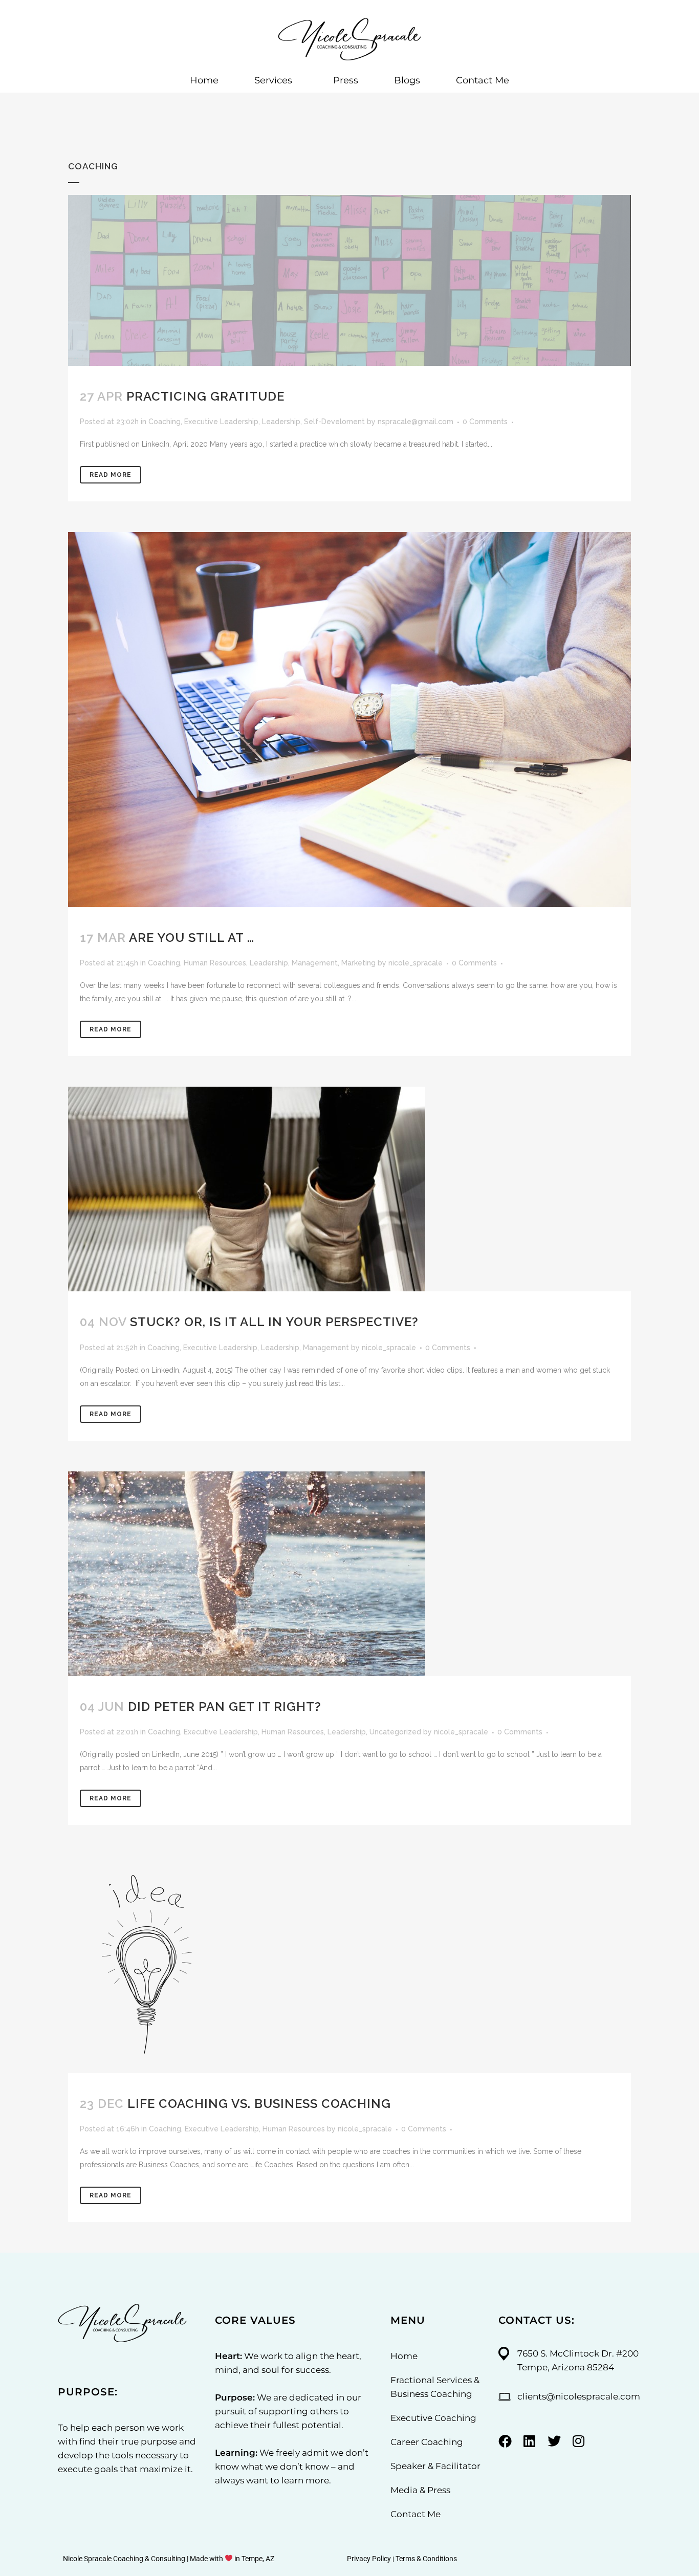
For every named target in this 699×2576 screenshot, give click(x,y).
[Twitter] (554, 2441)
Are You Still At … (192, 938)
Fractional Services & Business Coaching (435, 2387)
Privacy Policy (369, 2559)
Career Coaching (427, 2442)
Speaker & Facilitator (435, 2466)
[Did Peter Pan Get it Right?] (349, 1574)
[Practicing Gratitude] (349, 280)
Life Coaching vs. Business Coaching (259, 2104)
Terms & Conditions (426, 2559)
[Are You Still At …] (349, 720)
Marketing (358, 963)
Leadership (281, 422)
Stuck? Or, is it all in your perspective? (274, 1322)
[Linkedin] (530, 2441)
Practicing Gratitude (205, 396)
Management (315, 963)
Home (204, 80)
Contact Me (483, 80)
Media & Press (420, 2490)
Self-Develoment (334, 422)
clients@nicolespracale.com (579, 2396)
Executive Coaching (433, 2418)
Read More (111, 475)
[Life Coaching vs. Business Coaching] (349, 1964)
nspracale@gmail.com (416, 422)
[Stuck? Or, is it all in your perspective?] (349, 1189)
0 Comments (485, 422)
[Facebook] (505, 2441)
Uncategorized (395, 1732)
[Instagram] (579, 2441)
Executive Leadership (221, 422)
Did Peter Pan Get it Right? (225, 1707)
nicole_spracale (416, 963)
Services (273, 80)
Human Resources (215, 963)
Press (346, 80)
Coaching (165, 422)
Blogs (407, 80)
